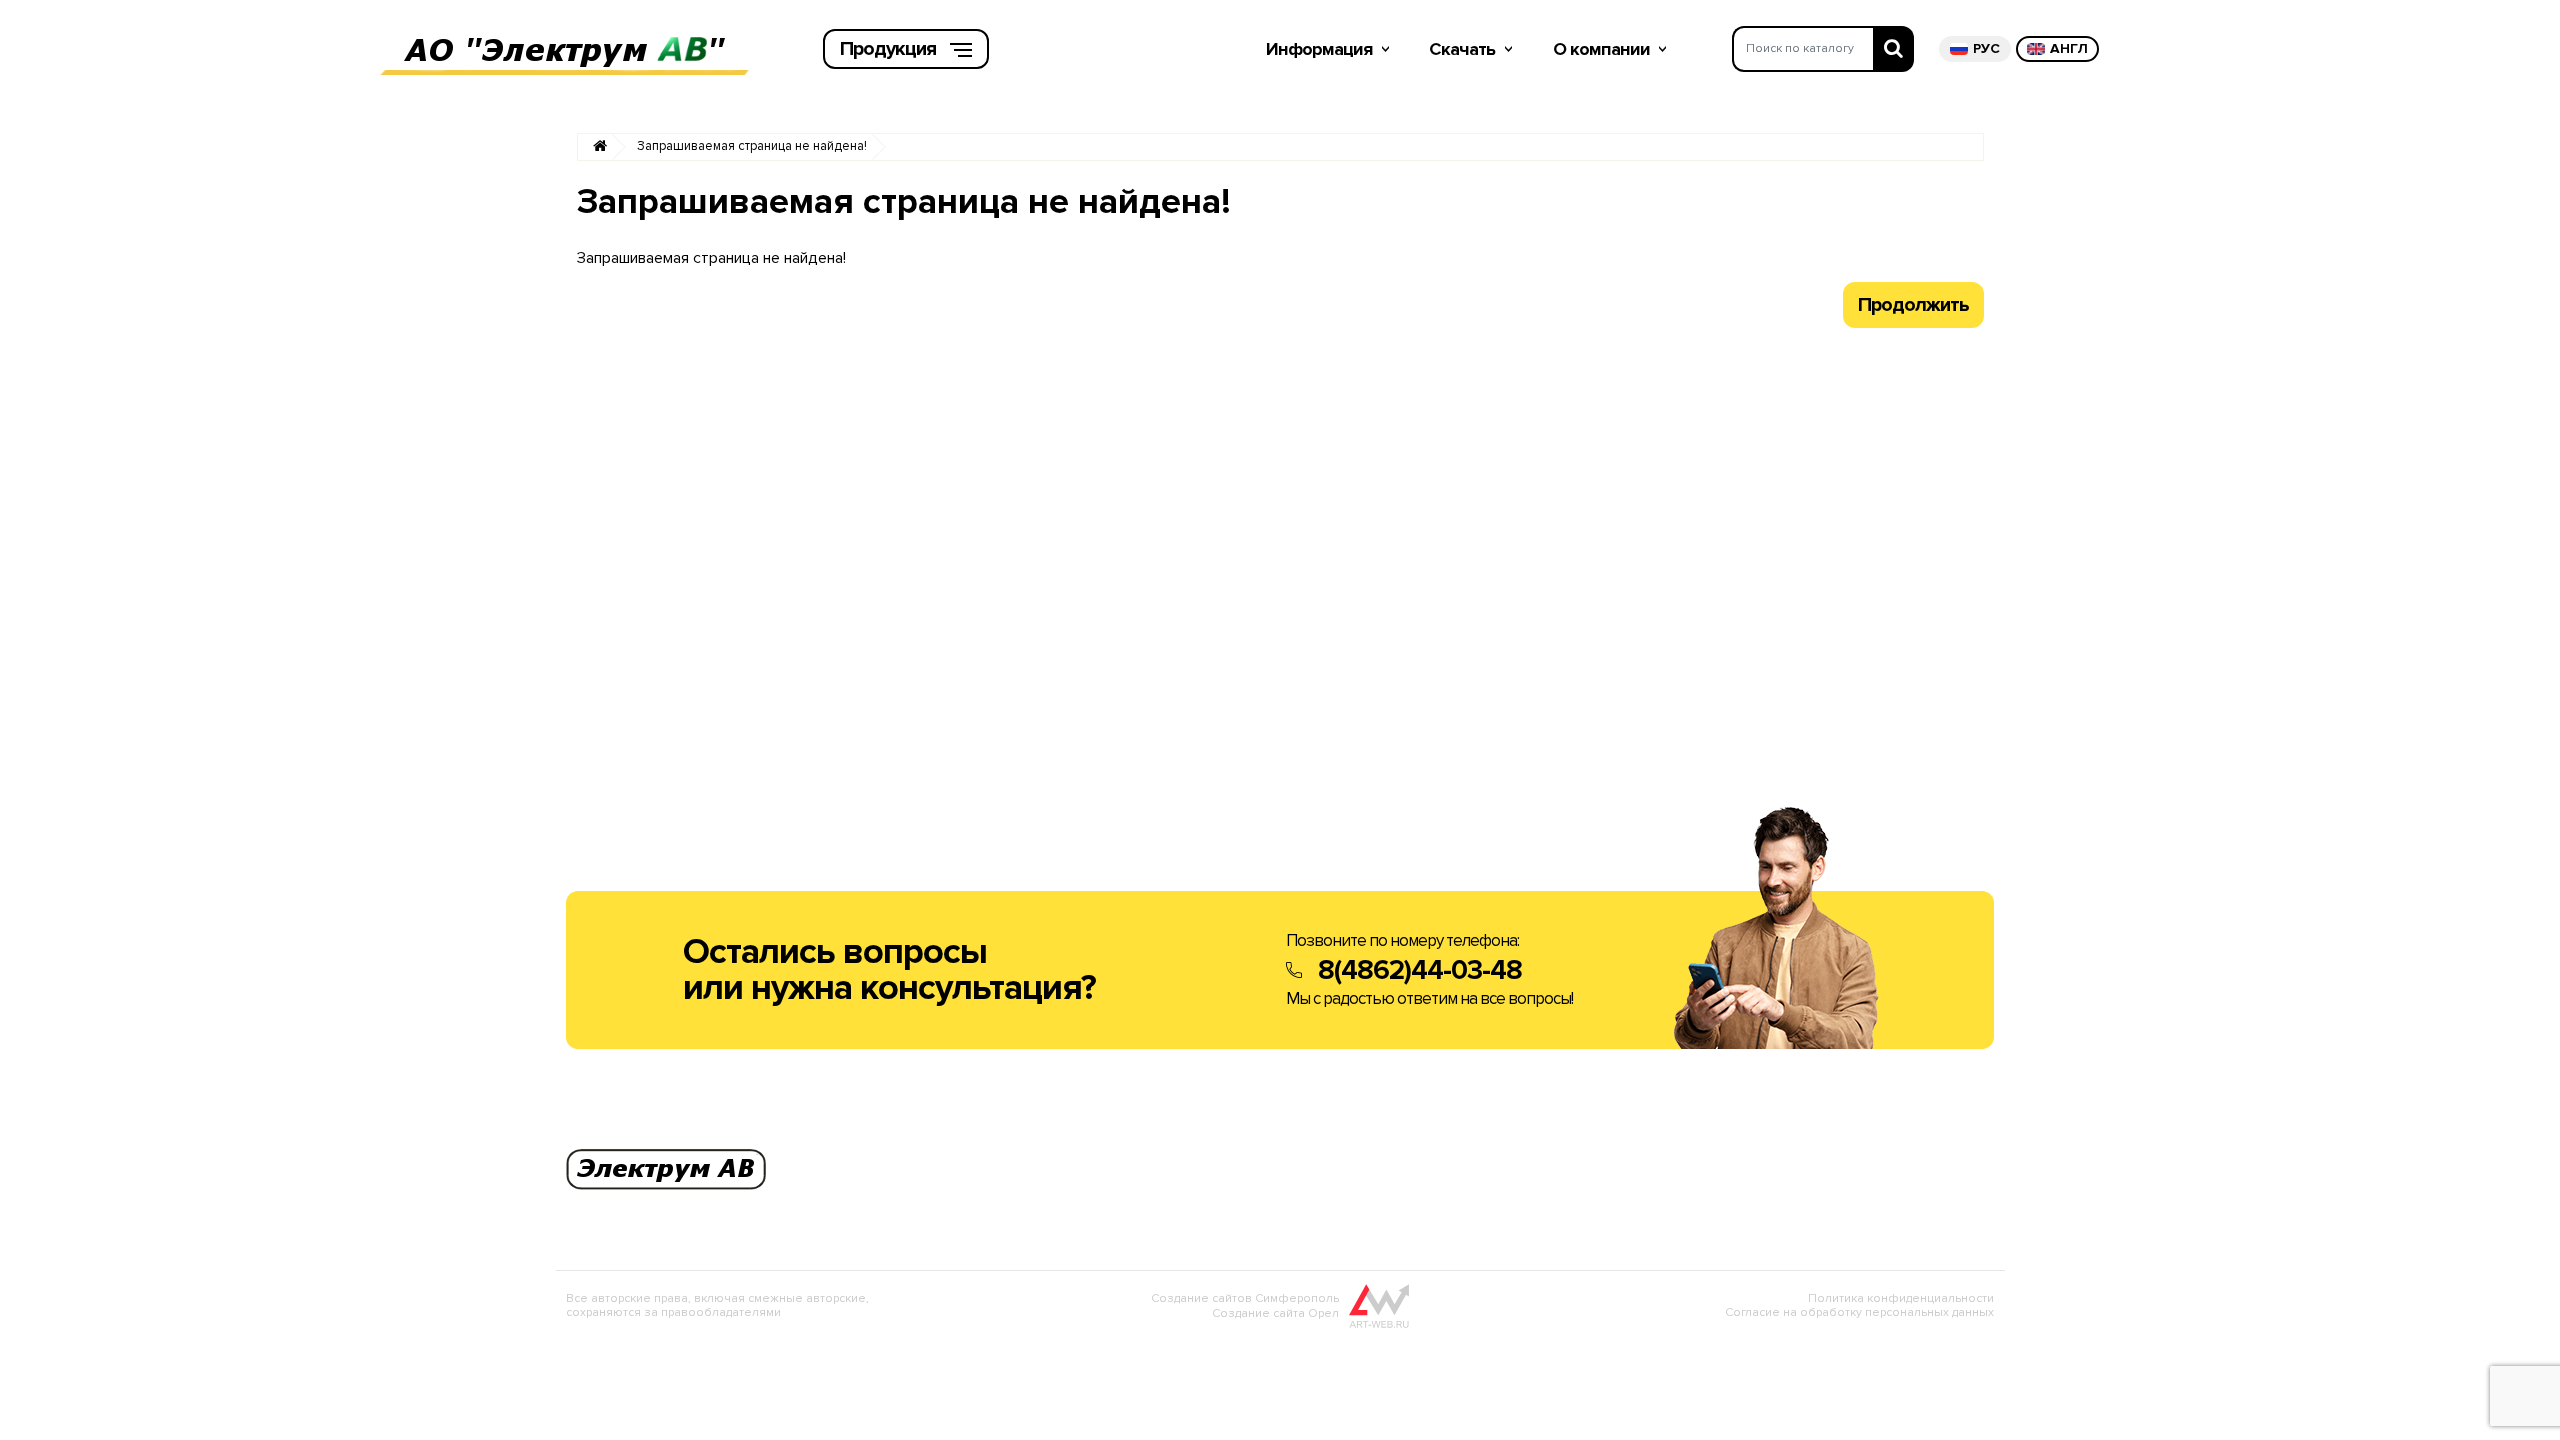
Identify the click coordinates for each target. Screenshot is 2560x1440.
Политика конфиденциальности (1901, 1298)
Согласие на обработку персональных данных (1859, 1312)
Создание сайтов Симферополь (1245, 1298)
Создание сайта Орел (1275, 1313)
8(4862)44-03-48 (1420, 970)
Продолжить (1913, 305)
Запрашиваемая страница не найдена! (752, 146)
